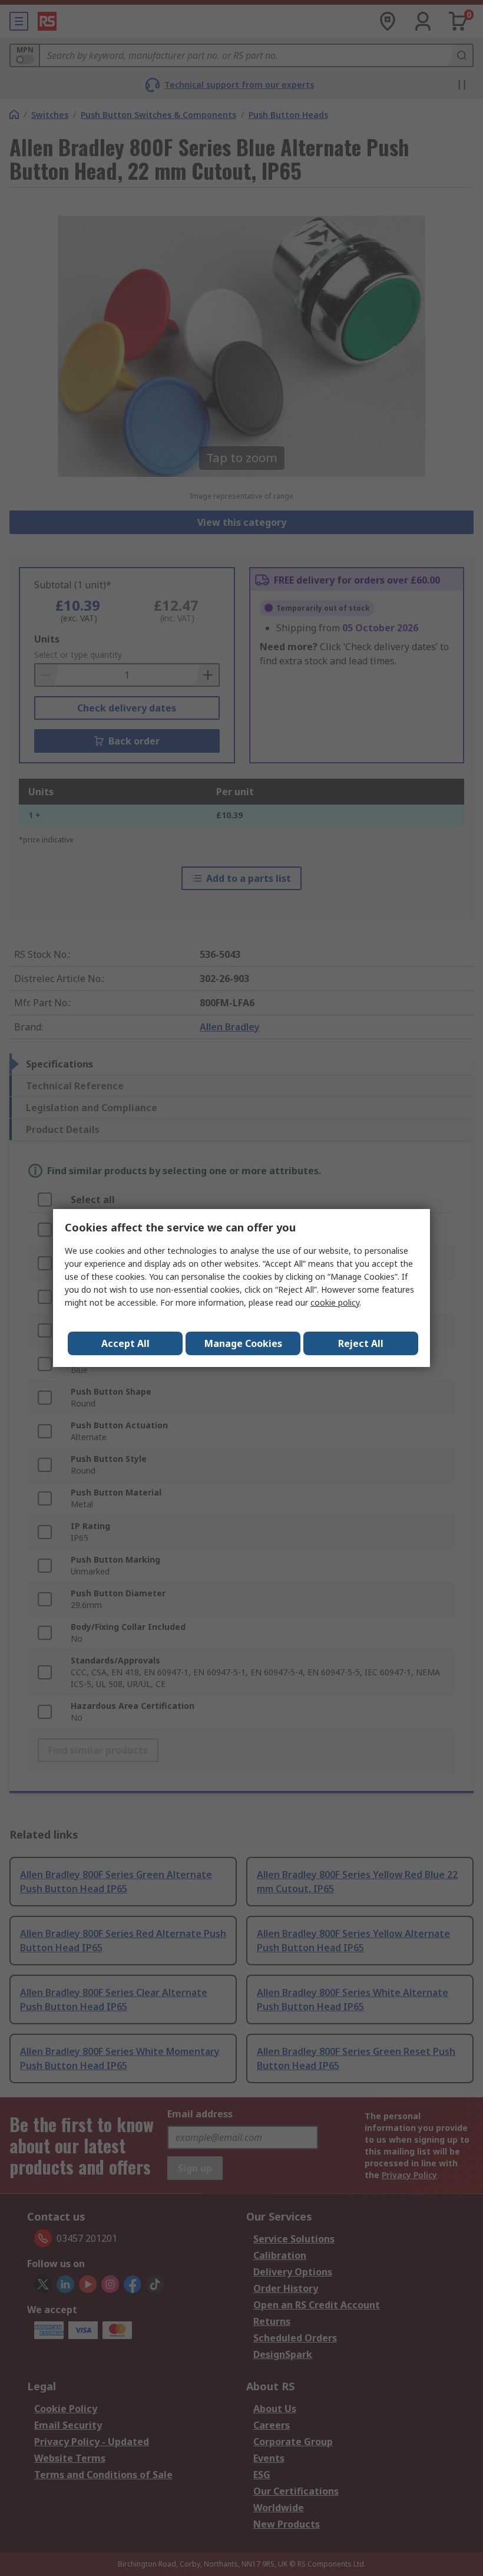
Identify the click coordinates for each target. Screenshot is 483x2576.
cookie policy (335, 1302)
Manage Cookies (243, 1343)
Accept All (125, 1343)
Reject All (361, 1343)
